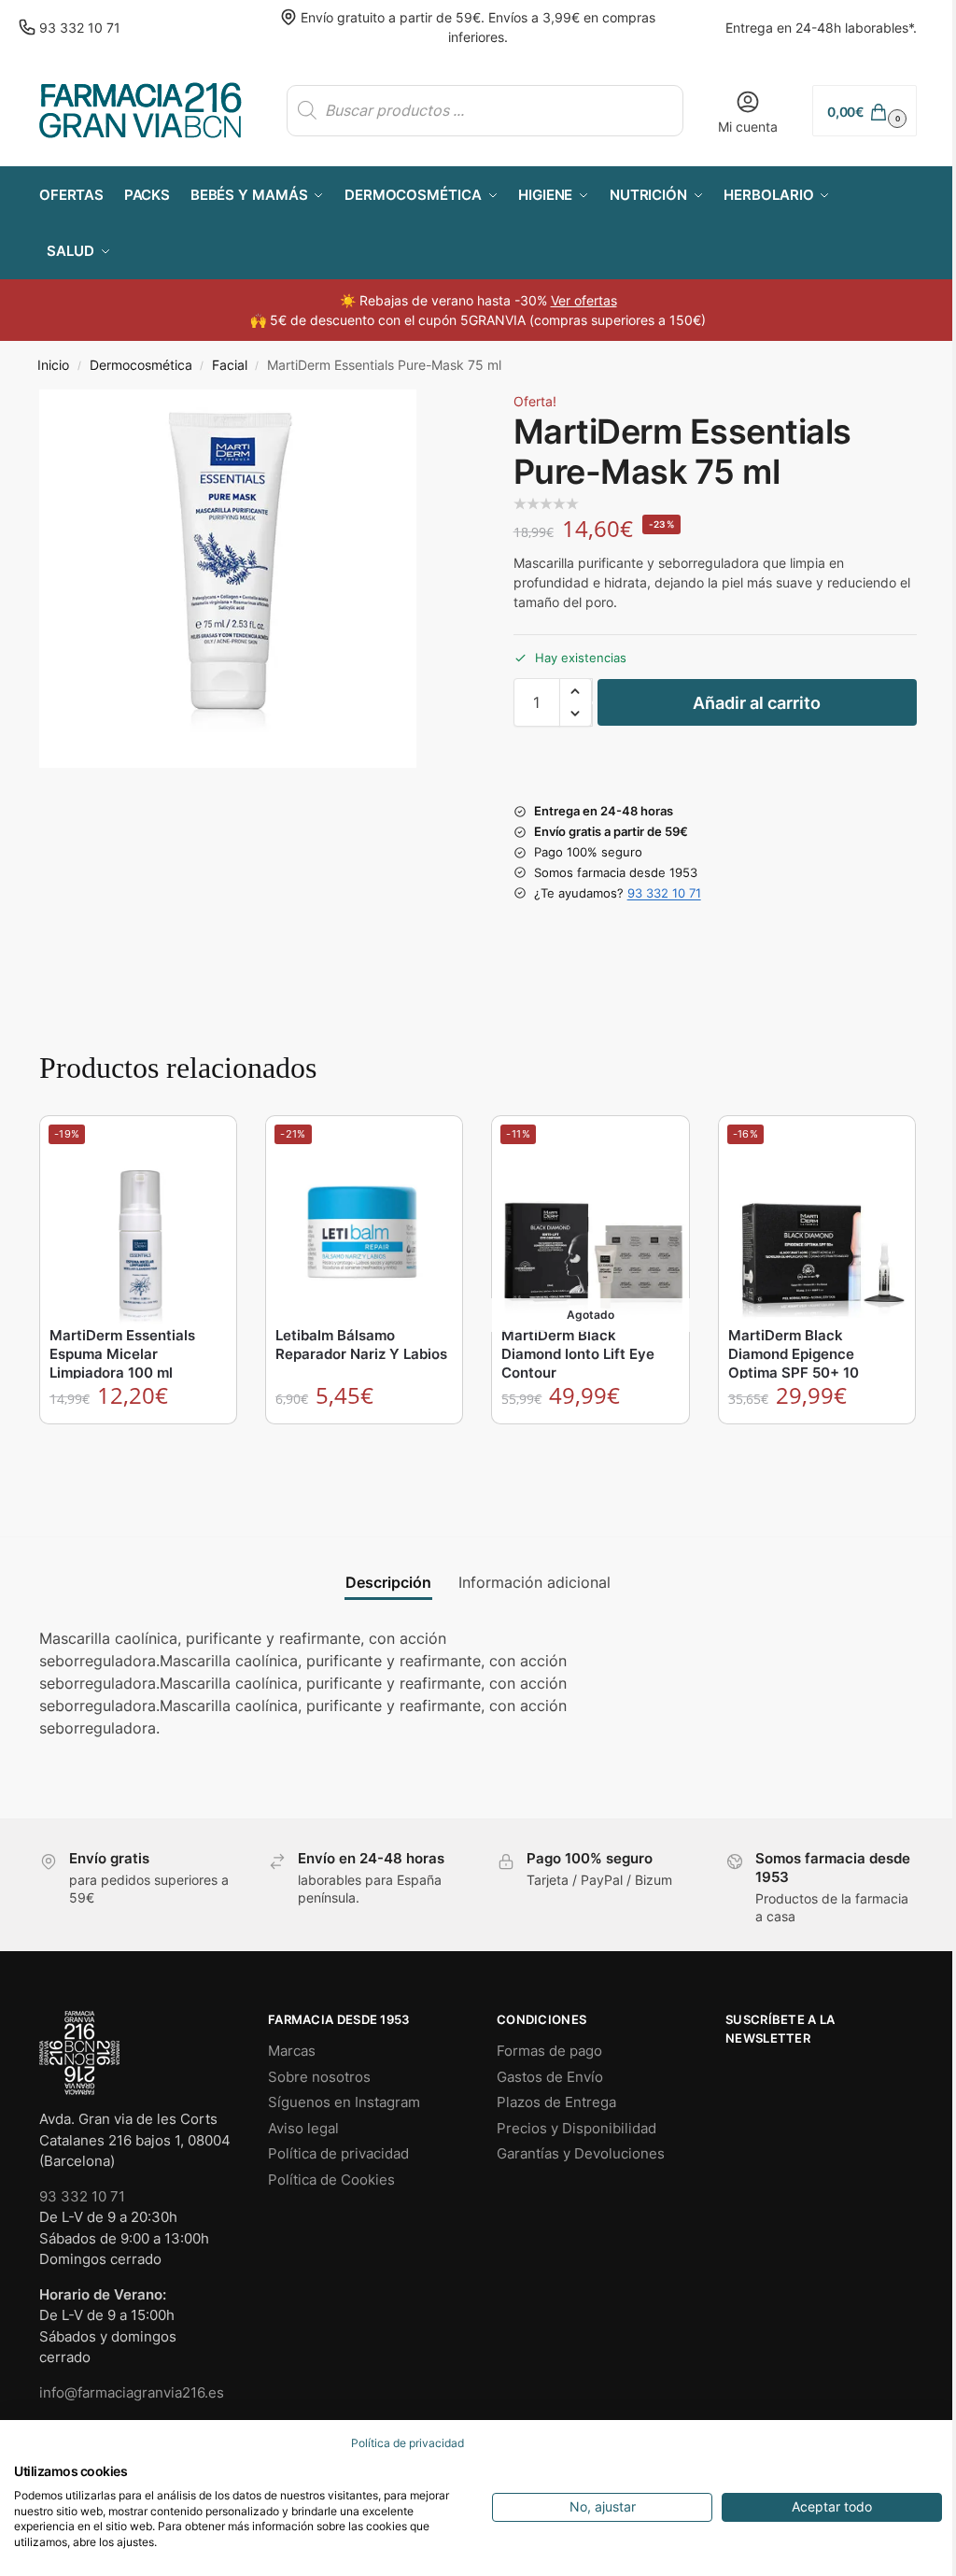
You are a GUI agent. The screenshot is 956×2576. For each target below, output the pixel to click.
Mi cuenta (748, 127)
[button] (865, 111)
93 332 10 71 (80, 28)
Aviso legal (303, 2128)
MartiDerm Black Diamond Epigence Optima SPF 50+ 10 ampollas (794, 1363)
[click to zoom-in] (228, 578)
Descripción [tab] (388, 1582)
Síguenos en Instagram (344, 2102)
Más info (591, 1443)
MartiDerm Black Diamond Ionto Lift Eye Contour (578, 1354)
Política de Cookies (331, 2180)
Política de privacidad (338, 2153)
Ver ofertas (584, 300)
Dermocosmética (141, 365)
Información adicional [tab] (534, 1582)
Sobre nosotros (319, 2077)
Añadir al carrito (757, 703)
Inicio (53, 365)
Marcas (292, 2051)
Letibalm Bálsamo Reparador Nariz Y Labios (361, 1345)
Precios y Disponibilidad (576, 2128)
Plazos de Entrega (556, 2102)
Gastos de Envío (550, 2077)
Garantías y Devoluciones (581, 2153)
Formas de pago (549, 2051)
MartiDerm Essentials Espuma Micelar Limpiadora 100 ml (122, 1354)
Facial (230, 365)
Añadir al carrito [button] (139, 1443)
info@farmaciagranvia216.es (132, 2392)
